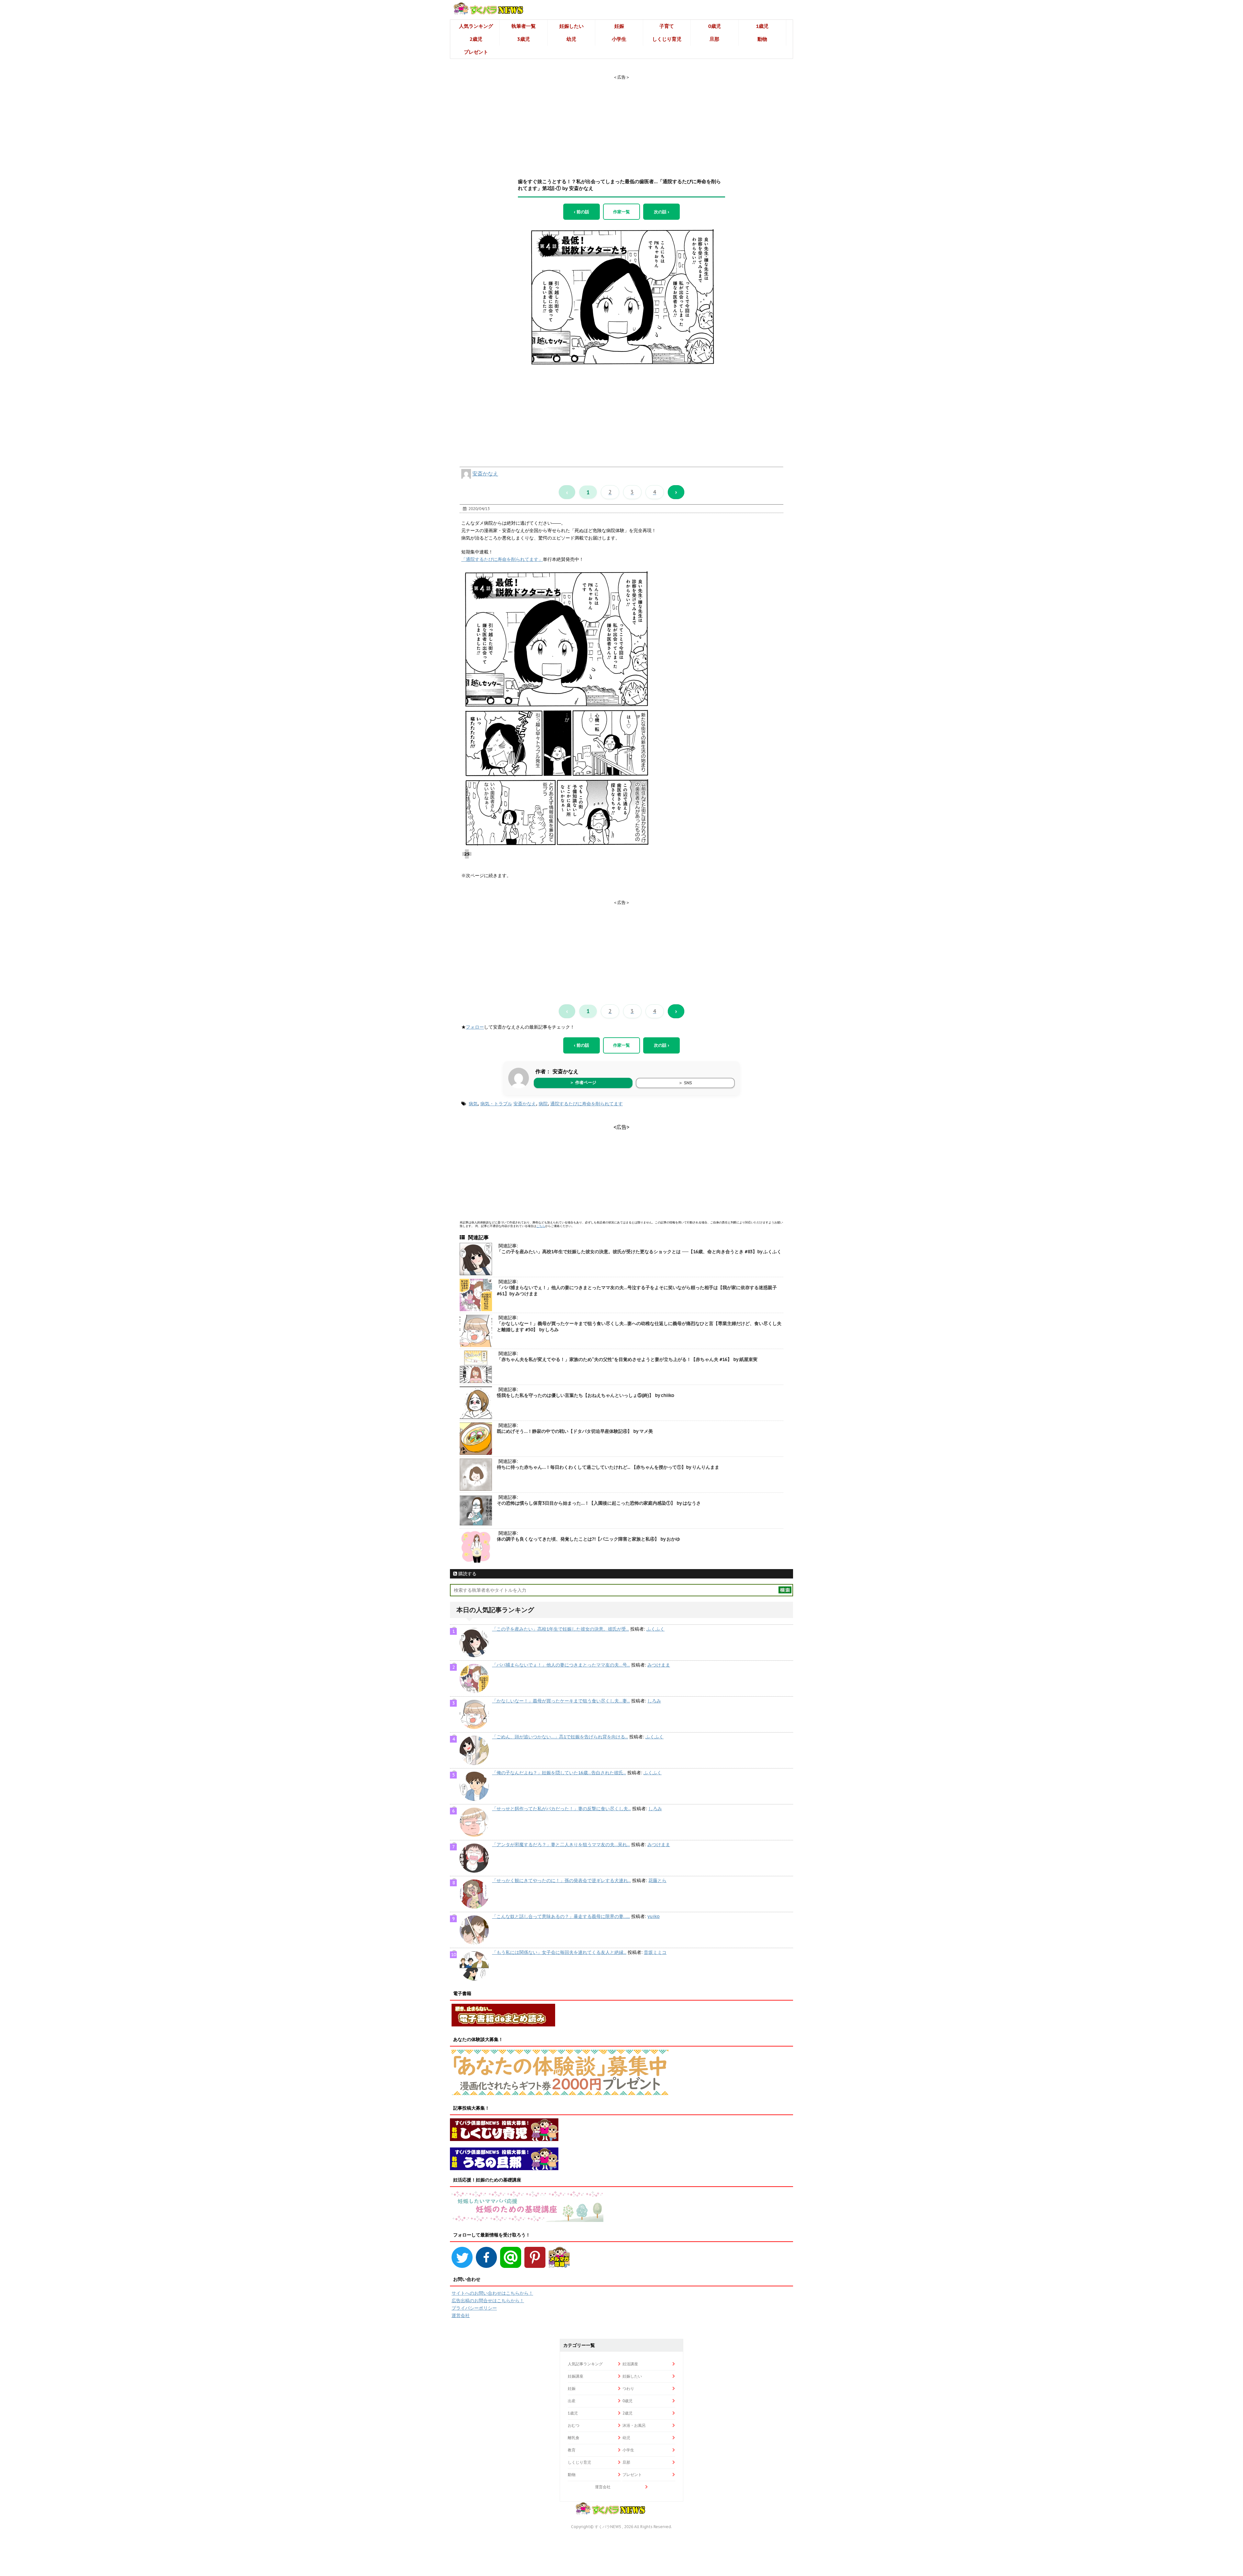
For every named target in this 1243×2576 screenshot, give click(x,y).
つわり (628, 2388)
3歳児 (524, 39)
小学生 (619, 39)
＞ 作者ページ (583, 1082)
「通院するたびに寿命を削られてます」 (502, 559)
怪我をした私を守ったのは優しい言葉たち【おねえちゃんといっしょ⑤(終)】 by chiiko (586, 1395)
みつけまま (659, 1665)
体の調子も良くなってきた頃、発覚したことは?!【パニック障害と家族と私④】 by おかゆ (588, 1539)
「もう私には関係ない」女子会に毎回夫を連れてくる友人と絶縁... (559, 1952)
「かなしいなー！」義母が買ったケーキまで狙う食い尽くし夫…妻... (561, 1701)
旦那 (714, 39)
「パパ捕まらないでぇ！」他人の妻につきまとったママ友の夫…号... (561, 1665)
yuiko (654, 1916)
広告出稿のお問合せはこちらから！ (488, 2301)
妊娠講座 (576, 2376)
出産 (572, 2401)
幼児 (571, 39)
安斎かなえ (485, 474)
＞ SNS (685, 1083)
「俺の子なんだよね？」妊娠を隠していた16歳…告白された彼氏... (559, 1773)
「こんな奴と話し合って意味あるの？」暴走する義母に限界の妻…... (561, 1916)
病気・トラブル (496, 1104)
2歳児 (476, 39)
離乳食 (574, 2438)
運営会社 (461, 2315)
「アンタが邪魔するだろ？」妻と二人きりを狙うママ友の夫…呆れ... (561, 1845)
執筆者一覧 (524, 26)
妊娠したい (571, 26)
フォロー (475, 1027)
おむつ (574, 2425)
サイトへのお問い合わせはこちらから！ (492, 2293)
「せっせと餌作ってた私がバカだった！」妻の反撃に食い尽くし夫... (561, 1809)
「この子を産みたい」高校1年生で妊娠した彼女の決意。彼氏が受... (560, 1629)
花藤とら (657, 1880)
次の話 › (661, 212)
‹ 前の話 (582, 212)
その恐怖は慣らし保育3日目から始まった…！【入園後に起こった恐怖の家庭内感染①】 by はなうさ (599, 1503)
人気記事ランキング (585, 2364)
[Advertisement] (621, 121)
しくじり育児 (667, 39)
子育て (667, 26)
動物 (762, 39)
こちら (541, 1226)
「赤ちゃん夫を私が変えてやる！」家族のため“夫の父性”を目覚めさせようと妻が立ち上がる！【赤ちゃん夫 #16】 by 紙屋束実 (627, 1359)
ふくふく (655, 1629)
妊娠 (619, 26)
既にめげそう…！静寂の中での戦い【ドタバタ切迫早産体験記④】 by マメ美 (575, 1431)
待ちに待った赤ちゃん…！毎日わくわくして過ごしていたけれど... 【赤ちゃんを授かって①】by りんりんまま (608, 1467)
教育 (572, 2450)
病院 (543, 1104)
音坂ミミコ (655, 1952)
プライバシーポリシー (474, 2308)
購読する (467, 1574)
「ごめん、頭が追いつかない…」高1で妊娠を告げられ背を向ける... (560, 1737)
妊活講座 (630, 2364)
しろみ (654, 1701)
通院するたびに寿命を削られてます (587, 1104)
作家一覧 (621, 212)
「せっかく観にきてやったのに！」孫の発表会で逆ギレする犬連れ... (561, 1880)
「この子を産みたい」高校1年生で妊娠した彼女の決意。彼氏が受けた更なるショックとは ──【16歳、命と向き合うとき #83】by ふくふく (639, 1252)
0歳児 (715, 26)
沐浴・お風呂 (634, 2425)
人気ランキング (476, 26)
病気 (473, 1104)
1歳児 (762, 26)
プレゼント (476, 52)
